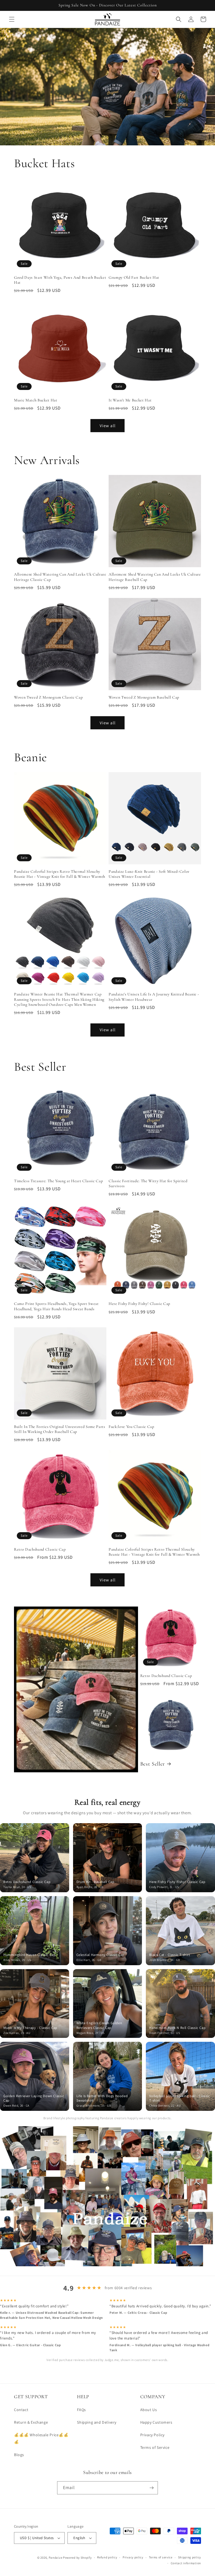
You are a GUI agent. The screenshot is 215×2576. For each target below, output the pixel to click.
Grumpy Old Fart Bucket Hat (134, 277)
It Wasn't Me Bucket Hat (130, 400)
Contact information (186, 2563)
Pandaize (56, 2558)
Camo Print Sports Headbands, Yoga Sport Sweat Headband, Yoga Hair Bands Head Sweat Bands (56, 1306)
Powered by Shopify (77, 2558)
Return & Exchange (31, 2422)
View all (108, 426)
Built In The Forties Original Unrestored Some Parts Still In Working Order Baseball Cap (60, 1429)
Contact (21, 2410)
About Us (149, 2410)
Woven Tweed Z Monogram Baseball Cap (144, 697)
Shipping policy (190, 2557)
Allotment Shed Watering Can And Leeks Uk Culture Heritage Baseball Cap (155, 577)
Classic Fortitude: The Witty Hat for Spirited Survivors (148, 1183)
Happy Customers (156, 2422)
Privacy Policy (152, 2435)
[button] (12, 19)
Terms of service (161, 2557)
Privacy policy (133, 2557)
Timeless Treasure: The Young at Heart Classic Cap (58, 1181)
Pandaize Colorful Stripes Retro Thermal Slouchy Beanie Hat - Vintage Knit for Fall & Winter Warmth (60, 874)
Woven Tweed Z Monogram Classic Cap (48, 697)
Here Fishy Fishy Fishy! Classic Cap (139, 1304)
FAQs (81, 2410)
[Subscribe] (151, 2488)
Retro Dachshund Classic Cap (40, 1549)
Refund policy (107, 2557)
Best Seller (153, 1764)
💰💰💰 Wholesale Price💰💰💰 (41, 2438)
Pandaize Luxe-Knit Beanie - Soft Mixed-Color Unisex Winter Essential (149, 874)
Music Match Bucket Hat (36, 400)
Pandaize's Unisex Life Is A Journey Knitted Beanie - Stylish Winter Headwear (154, 997)
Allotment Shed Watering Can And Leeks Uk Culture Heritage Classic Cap (60, 577)
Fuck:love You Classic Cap (131, 1427)
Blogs (19, 2455)
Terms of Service (155, 2447)
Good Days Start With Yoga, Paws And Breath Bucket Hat (60, 280)
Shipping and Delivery (97, 2422)
